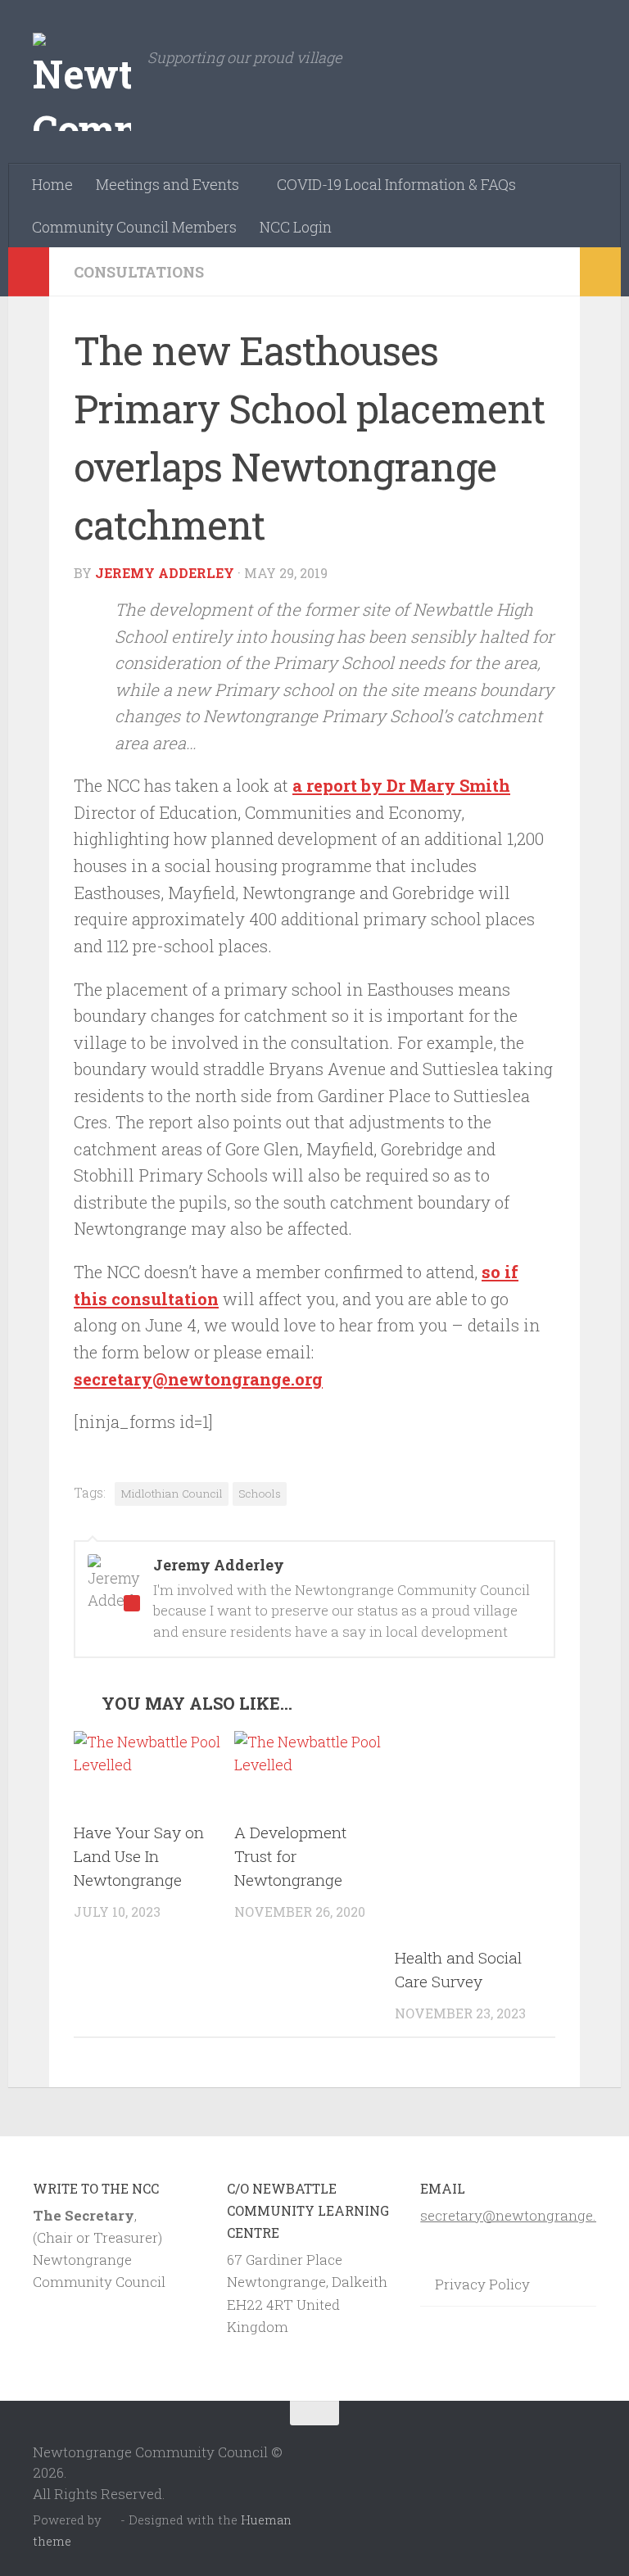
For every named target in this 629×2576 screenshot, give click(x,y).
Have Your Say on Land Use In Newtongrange (139, 1856)
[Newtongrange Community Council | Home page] (82, 82)
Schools (260, 1494)
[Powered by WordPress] (111, 2521)
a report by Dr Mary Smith (401, 786)
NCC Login (296, 227)
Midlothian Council (172, 1494)
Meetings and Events (167, 184)
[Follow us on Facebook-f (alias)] (585, 2445)
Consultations (139, 272)
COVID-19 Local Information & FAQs (396, 184)
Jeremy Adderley (165, 573)
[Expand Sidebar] (29, 272)
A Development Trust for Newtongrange (290, 1856)
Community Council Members (134, 227)
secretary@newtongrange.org (198, 1379)
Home (52, 184)
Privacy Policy (482, 2284)
